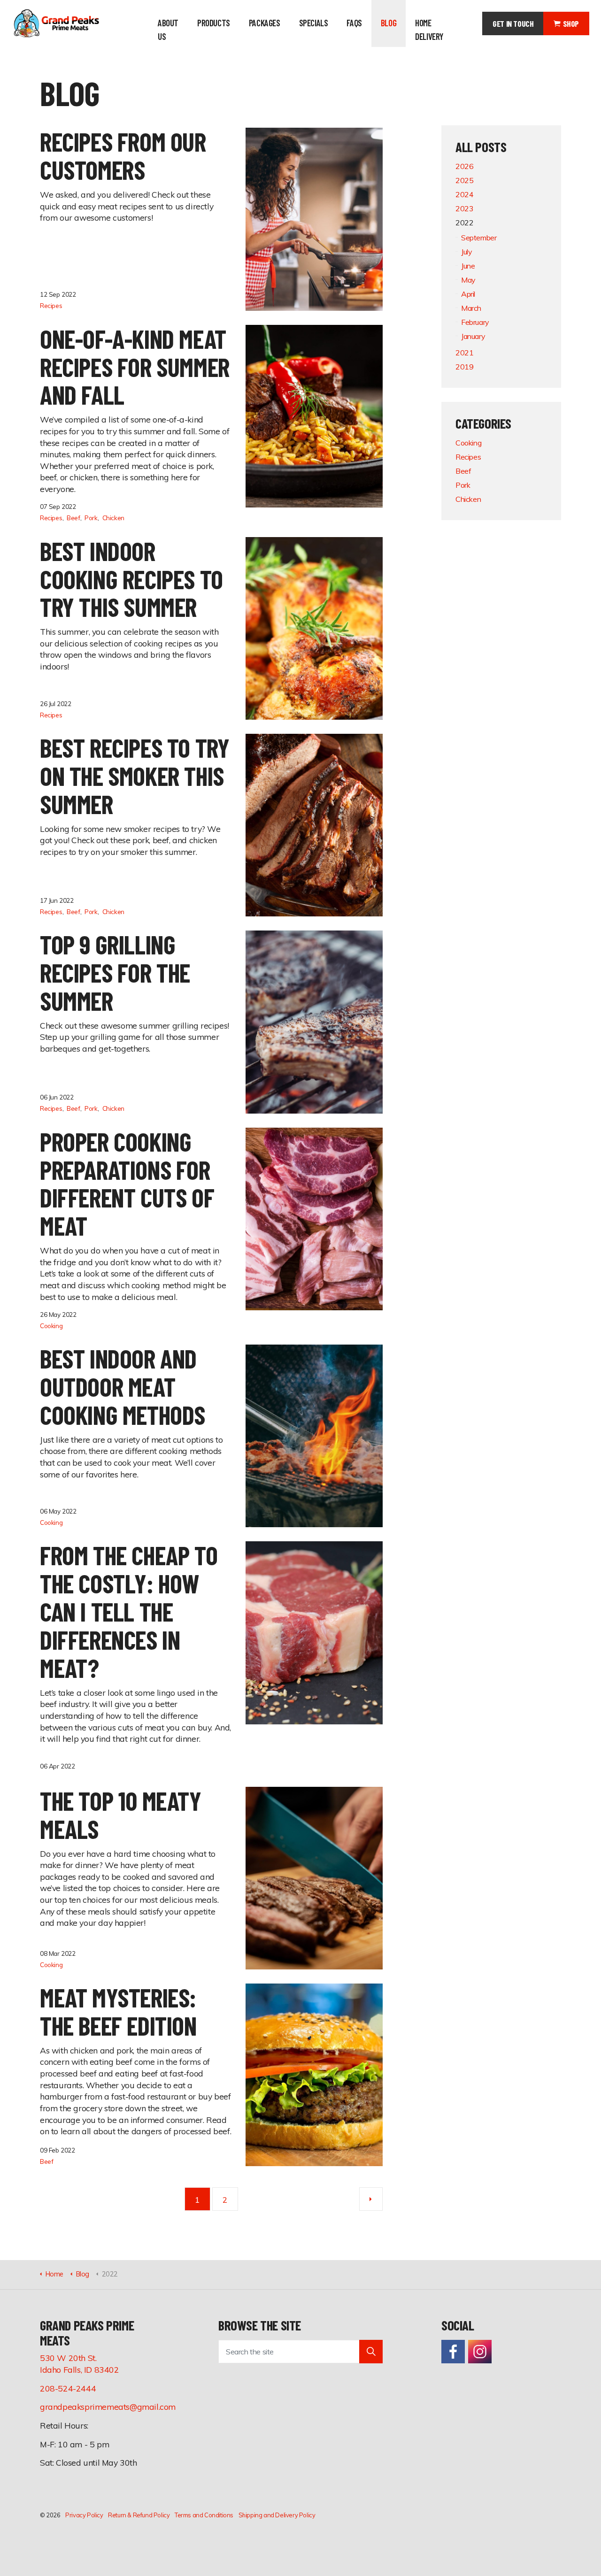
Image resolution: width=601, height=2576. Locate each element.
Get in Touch (513, 23)
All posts (481, 147)
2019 (464, 367)
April (468, 294)
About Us (168, 30)
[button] (371, 2352)
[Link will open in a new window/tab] (453, 2352)
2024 (464, 194)
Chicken (113, 518)
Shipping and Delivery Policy (277, 2515)
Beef (73, 518)
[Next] (371, 2199)
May (468, 280)
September (479, 238)
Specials (314, 23)
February (475, 322)
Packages (265, 23)
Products (214, 23)
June (468, 266)
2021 (464, 353)
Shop (571, 23)
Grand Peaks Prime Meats (56, 23)
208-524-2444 (68, 2388)
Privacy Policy (84, 2515)
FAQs (354, 23)
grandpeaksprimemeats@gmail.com (108, 2407)
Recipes (51, 305)
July (466, 252)
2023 (464, 208)
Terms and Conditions (204, 2515)
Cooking (51, 1326)
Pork (91, 518)
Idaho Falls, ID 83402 (80, 2369)
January (473, 336)
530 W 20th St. (68, 2358)
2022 (464, 223)
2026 (464, 166)
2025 (464, 180)
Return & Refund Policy (139, 2515)
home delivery (429, 30)
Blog (389, 23)
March (471, 308)
